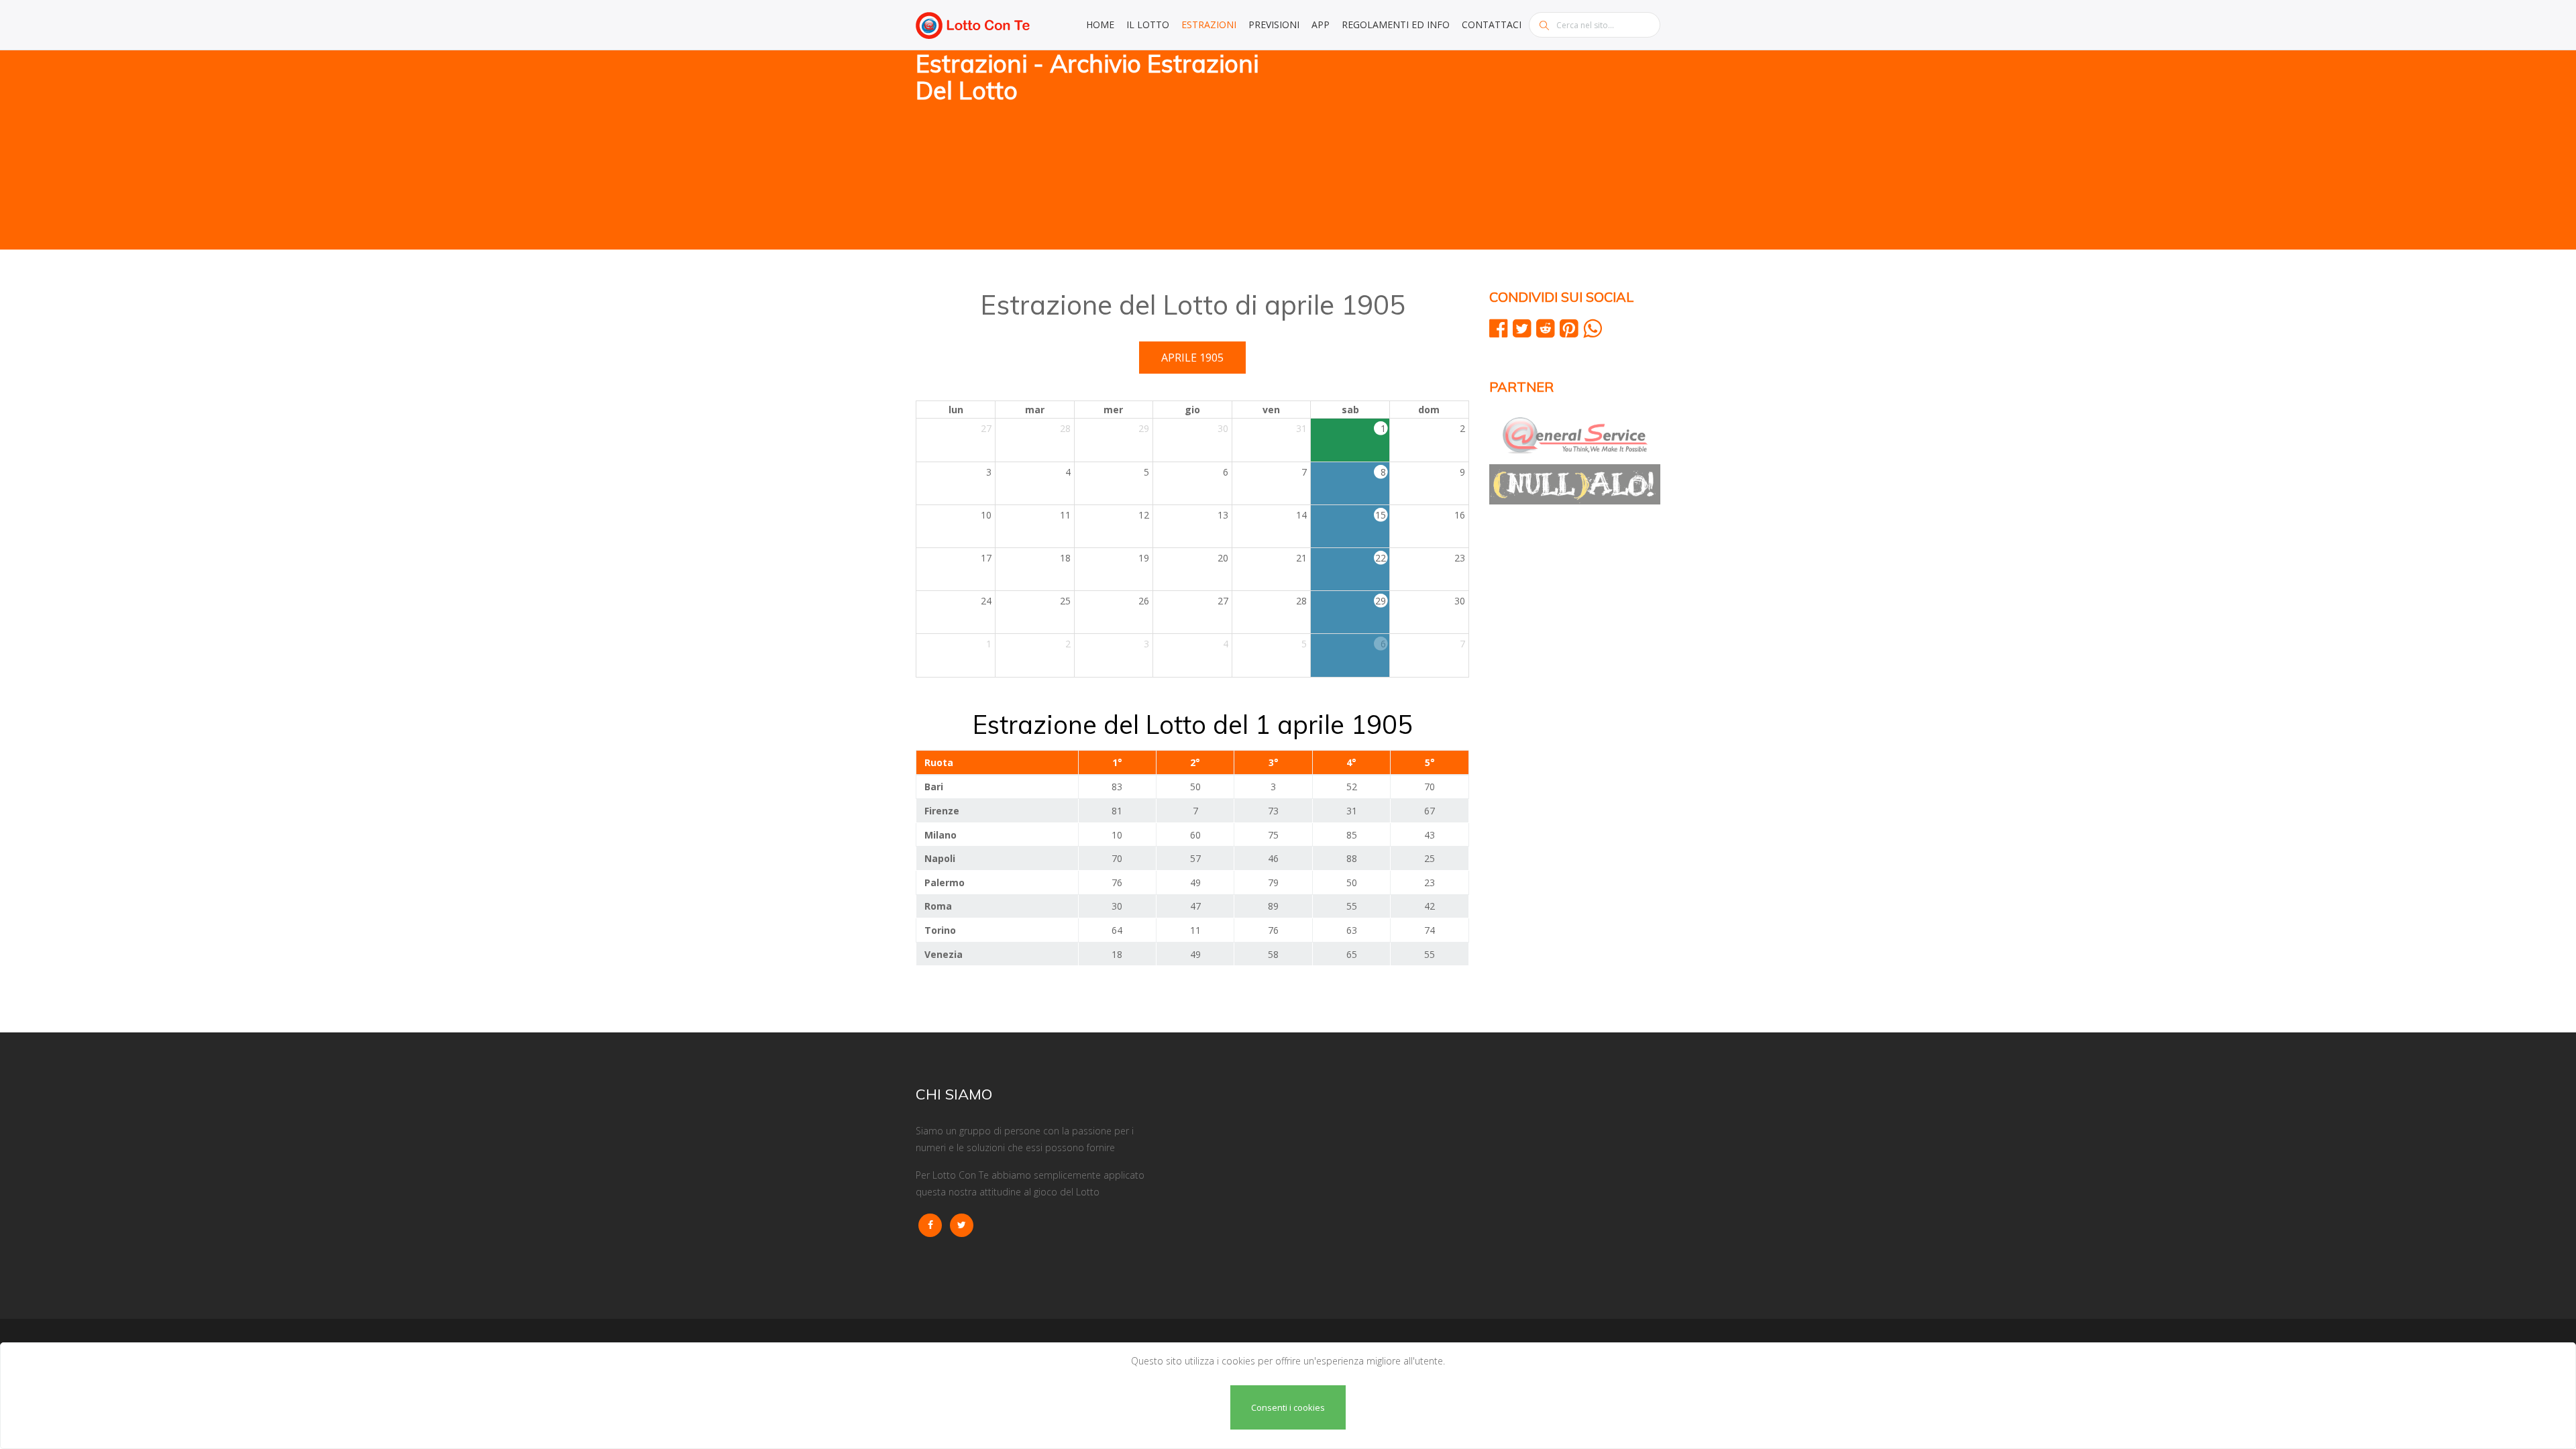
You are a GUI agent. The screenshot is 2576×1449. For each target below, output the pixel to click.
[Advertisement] (1479, 151)
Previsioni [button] (1274, 24)
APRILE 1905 (1192, 358)
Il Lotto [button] (1148, 24)
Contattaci (1492, 24)
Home (1100, 24)
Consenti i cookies (1288, 1407)
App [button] (1321, 24)
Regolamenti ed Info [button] (1396, 24)
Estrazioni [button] (1209, 24)
